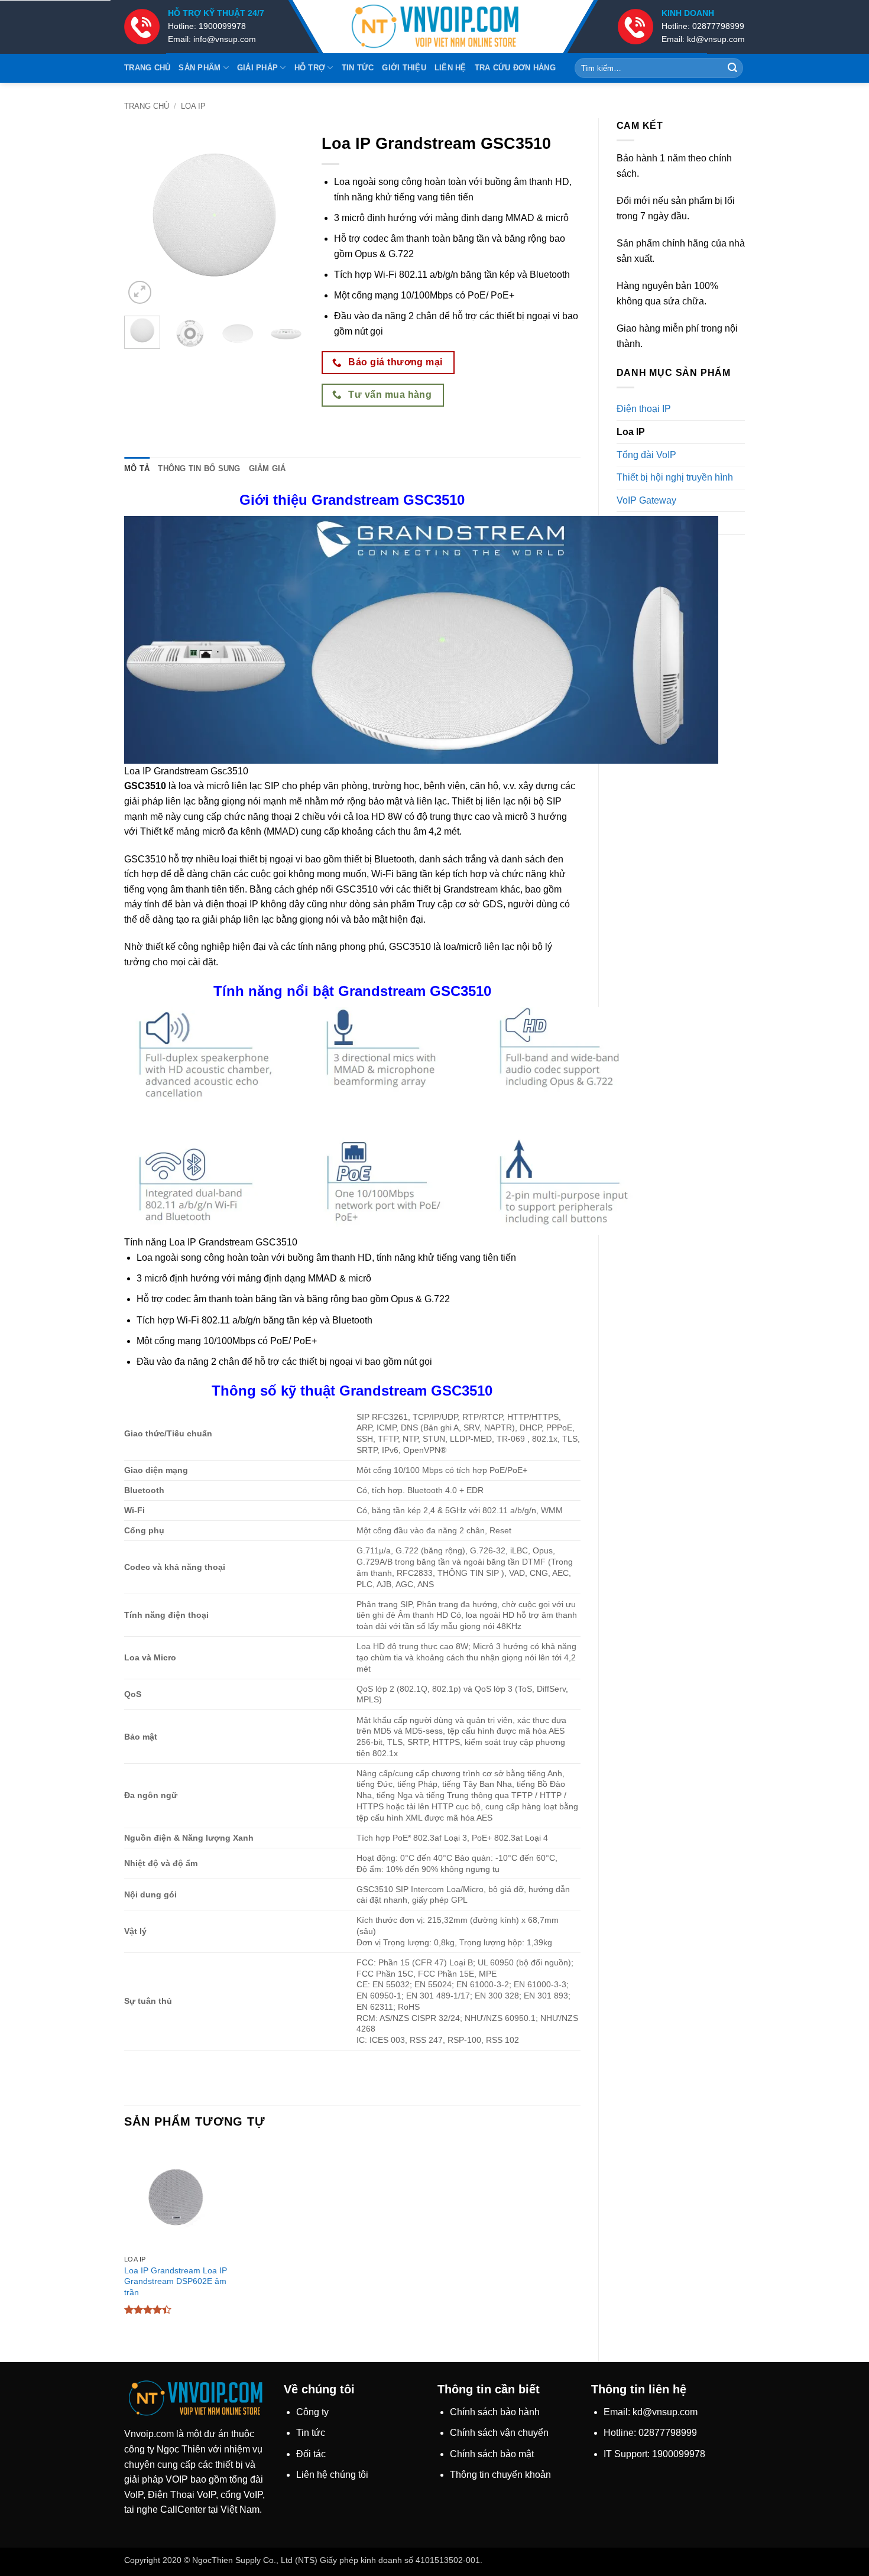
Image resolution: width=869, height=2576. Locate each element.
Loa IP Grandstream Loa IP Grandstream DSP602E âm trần (176, 2281)
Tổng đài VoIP (646, 455)
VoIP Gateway (646, 500)
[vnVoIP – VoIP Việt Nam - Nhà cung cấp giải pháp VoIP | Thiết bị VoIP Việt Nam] (434, 27)
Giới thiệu (404, 68)
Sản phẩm (200, 68)
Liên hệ (450, 68)
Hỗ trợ (310, 68)
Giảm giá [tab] (267, 468)
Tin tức (358, 68)
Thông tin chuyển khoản (500, 2475)
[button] (140, 292)
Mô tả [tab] (137, 468)
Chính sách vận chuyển (499, 2433)
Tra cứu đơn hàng (515, 68)
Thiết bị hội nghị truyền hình (675, 477)
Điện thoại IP (644, 409)
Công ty (312, 2412)
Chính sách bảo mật (492, 2454)
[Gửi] (732, 68)
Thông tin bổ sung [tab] (199, 468)
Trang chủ (147, 68)
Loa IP (193, 106)
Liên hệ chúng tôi (332, 2475)
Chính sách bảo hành (495, 2412)
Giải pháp (257, 68)
